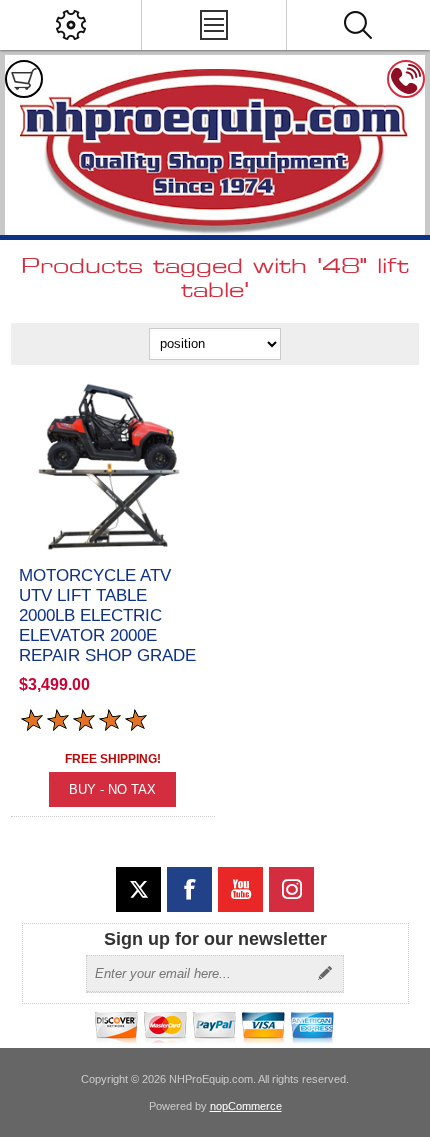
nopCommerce (246, 1106)
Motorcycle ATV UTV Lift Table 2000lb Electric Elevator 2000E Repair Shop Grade (107, 615)
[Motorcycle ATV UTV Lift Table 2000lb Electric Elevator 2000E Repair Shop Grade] (113, 467)
